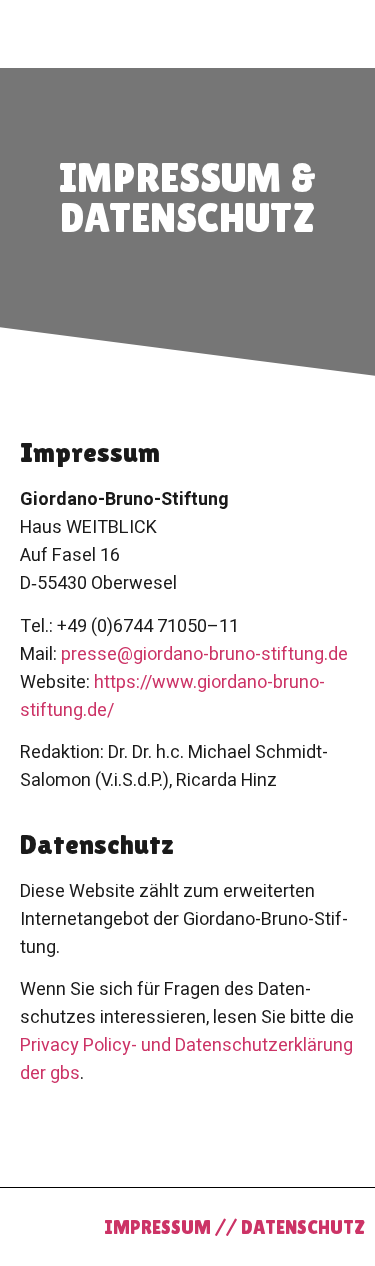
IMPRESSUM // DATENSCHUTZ (234, 1227)
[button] (21, 24)
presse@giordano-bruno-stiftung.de (204, 654)
